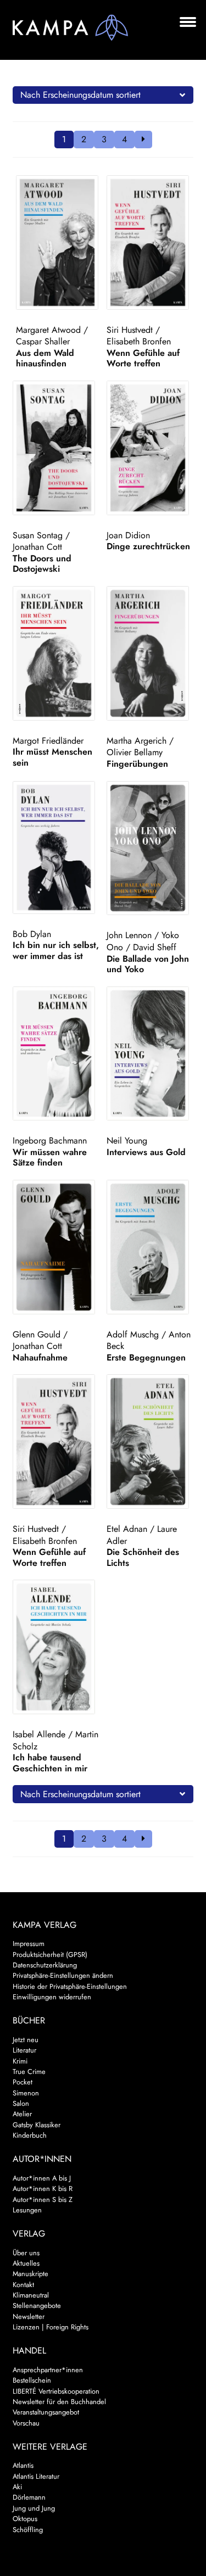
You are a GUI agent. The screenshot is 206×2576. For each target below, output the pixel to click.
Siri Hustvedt (130, 330)
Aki (17, 2487)
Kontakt (23, 2285)
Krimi (20, 2061)
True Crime (29, 2072)
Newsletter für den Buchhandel (59, 2402)
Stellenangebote (37, 2305)
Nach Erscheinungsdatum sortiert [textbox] (80, 95)
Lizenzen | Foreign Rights (51, 2327)
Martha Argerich (137, 741)
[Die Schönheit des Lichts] (150, 1442)
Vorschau (26, 2423)
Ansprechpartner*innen (48, 2370)
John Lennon (129, 935)
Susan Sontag (38, 535)
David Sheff (155, 947)
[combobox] (103, 95)
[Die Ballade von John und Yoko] (150, 848)
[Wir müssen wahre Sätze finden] (56, 1054)
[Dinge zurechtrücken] (150, 448)
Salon (21, 2103)
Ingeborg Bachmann (50, 1141)
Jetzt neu (26, 2040)
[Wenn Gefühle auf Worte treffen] (150, 242)
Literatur (24, 2050)
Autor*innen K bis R (43, 2189)
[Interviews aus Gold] (150, 1054)
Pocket (23, 2082)
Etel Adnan (127, 1529)
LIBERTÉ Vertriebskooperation (56, 2391)
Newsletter (29, 2316)
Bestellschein (32, 2380)
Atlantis (23, 2465)
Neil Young (127, 1141)
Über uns (26, 2253)
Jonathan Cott (37, 547)
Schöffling (28, 2530)
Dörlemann (29, 2497)
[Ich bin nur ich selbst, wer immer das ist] (56, 847)
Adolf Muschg (133, 1334)
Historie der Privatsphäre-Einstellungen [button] (70, 1986)
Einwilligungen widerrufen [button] (52, 1997)
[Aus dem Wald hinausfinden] (59, 242)
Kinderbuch (30, 2135)
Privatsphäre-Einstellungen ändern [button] (63, 1975)
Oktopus (25, 2519)
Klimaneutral (31, 2295)
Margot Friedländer (48, 741)
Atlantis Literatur (36, 2476)
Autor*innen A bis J (42, 2178)
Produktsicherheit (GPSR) (50, 1955)
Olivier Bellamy (135, 752)
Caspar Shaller (43, 341)
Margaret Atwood (48, 330)
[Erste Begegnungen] (150, 1247)
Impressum (29, 1944)
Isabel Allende (39, 1734)
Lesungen (27, 2210)
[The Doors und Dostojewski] (56, 448)
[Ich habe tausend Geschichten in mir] (56, 1647)
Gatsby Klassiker (37, 2125)
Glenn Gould (37, 1334)
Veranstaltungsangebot (46, 2412)
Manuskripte (30, 2274)
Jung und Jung (34, 2508)
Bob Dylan (32, 934)
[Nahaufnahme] (56, 1247)
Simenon (26, 2093)
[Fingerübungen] (150, 653)
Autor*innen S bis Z (43, 2199)
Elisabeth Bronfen (139, 341)
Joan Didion (128, 535)
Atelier (22, 2114)
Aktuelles (26, 2263)
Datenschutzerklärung (45, 1965)
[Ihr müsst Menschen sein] (56, 653)
